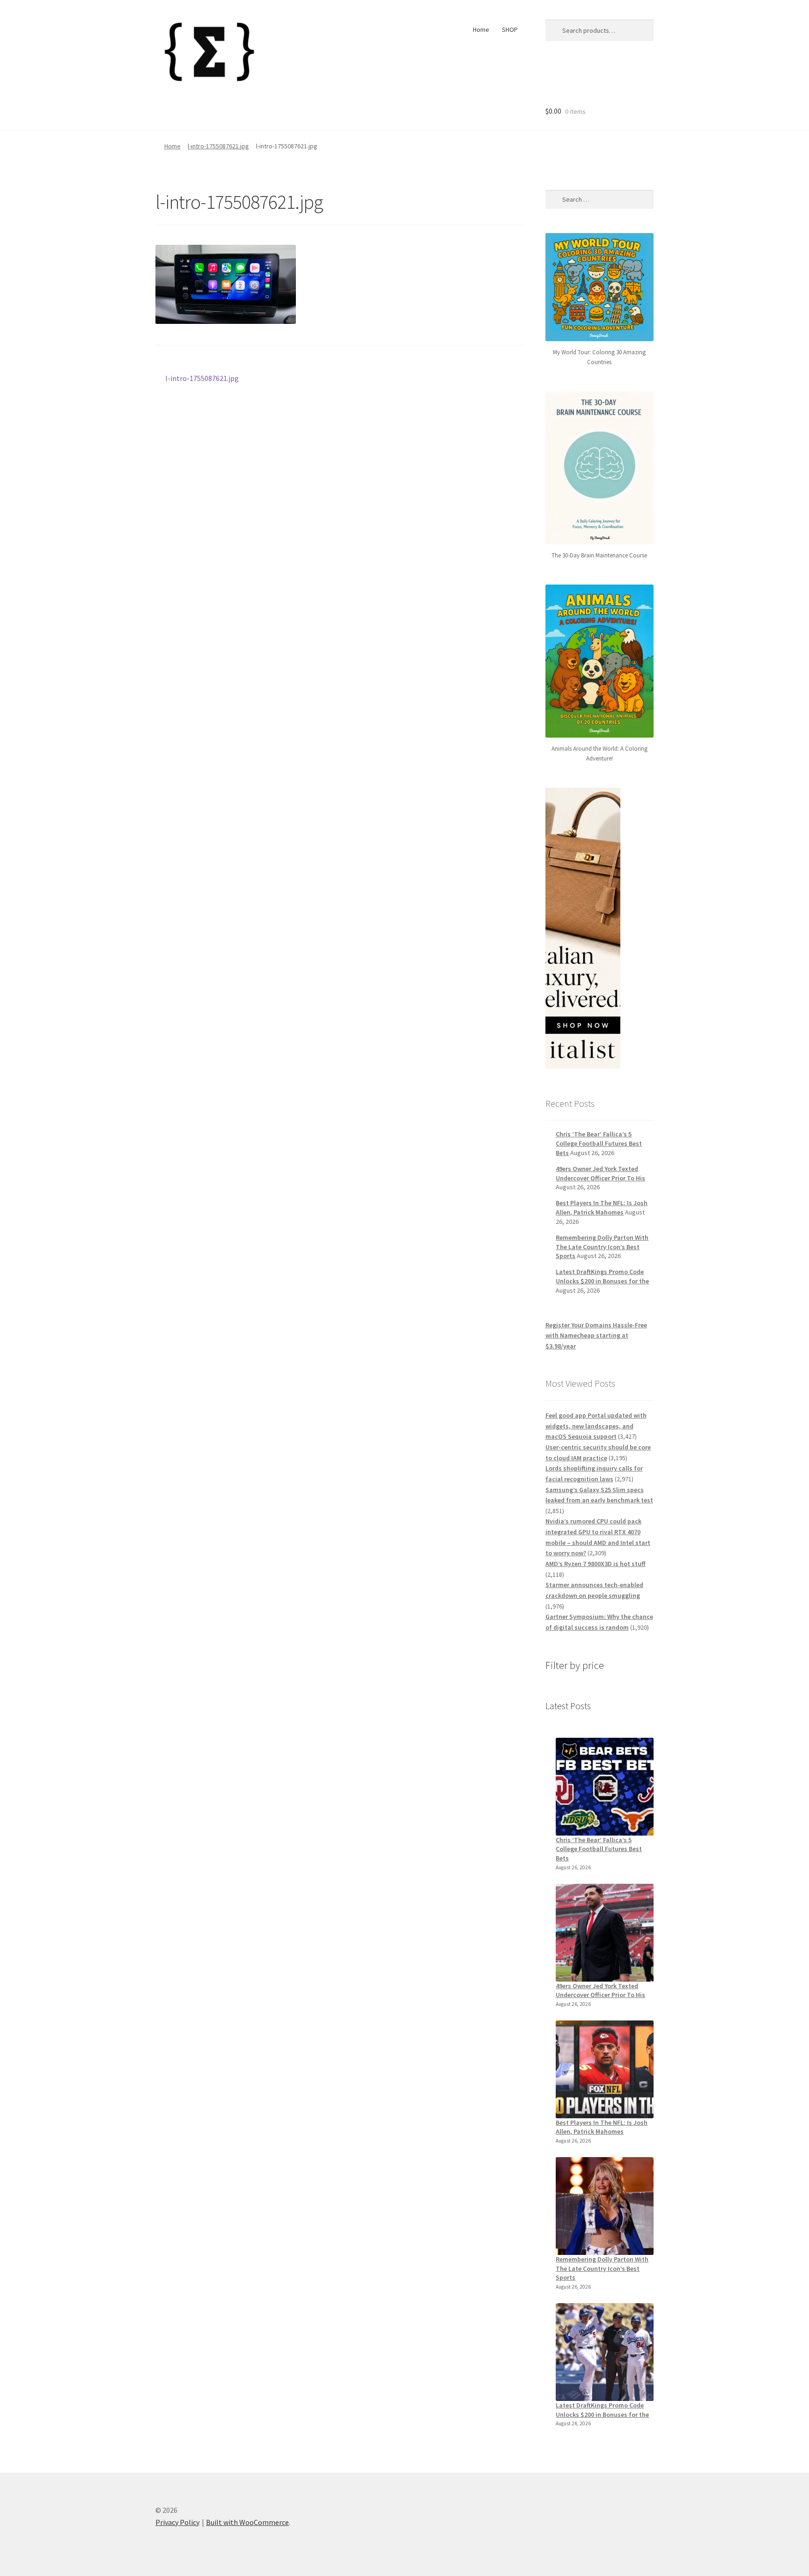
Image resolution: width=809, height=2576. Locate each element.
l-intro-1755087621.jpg (218, 146)
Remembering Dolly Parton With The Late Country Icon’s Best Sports (602, 1247)
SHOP (510, 29)
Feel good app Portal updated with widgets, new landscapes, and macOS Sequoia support (596, 1426)
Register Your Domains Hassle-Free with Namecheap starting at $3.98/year (596, 1336)
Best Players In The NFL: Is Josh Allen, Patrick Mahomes (602, 1207)
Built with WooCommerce (247, 2522)
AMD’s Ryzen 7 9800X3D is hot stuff (596, 1564)
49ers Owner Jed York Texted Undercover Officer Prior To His (600, 1173)
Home (481, 29)
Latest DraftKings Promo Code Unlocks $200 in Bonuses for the (602, 1276)
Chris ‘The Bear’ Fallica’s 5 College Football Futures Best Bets (599, 1143)
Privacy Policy (177, 2522)
